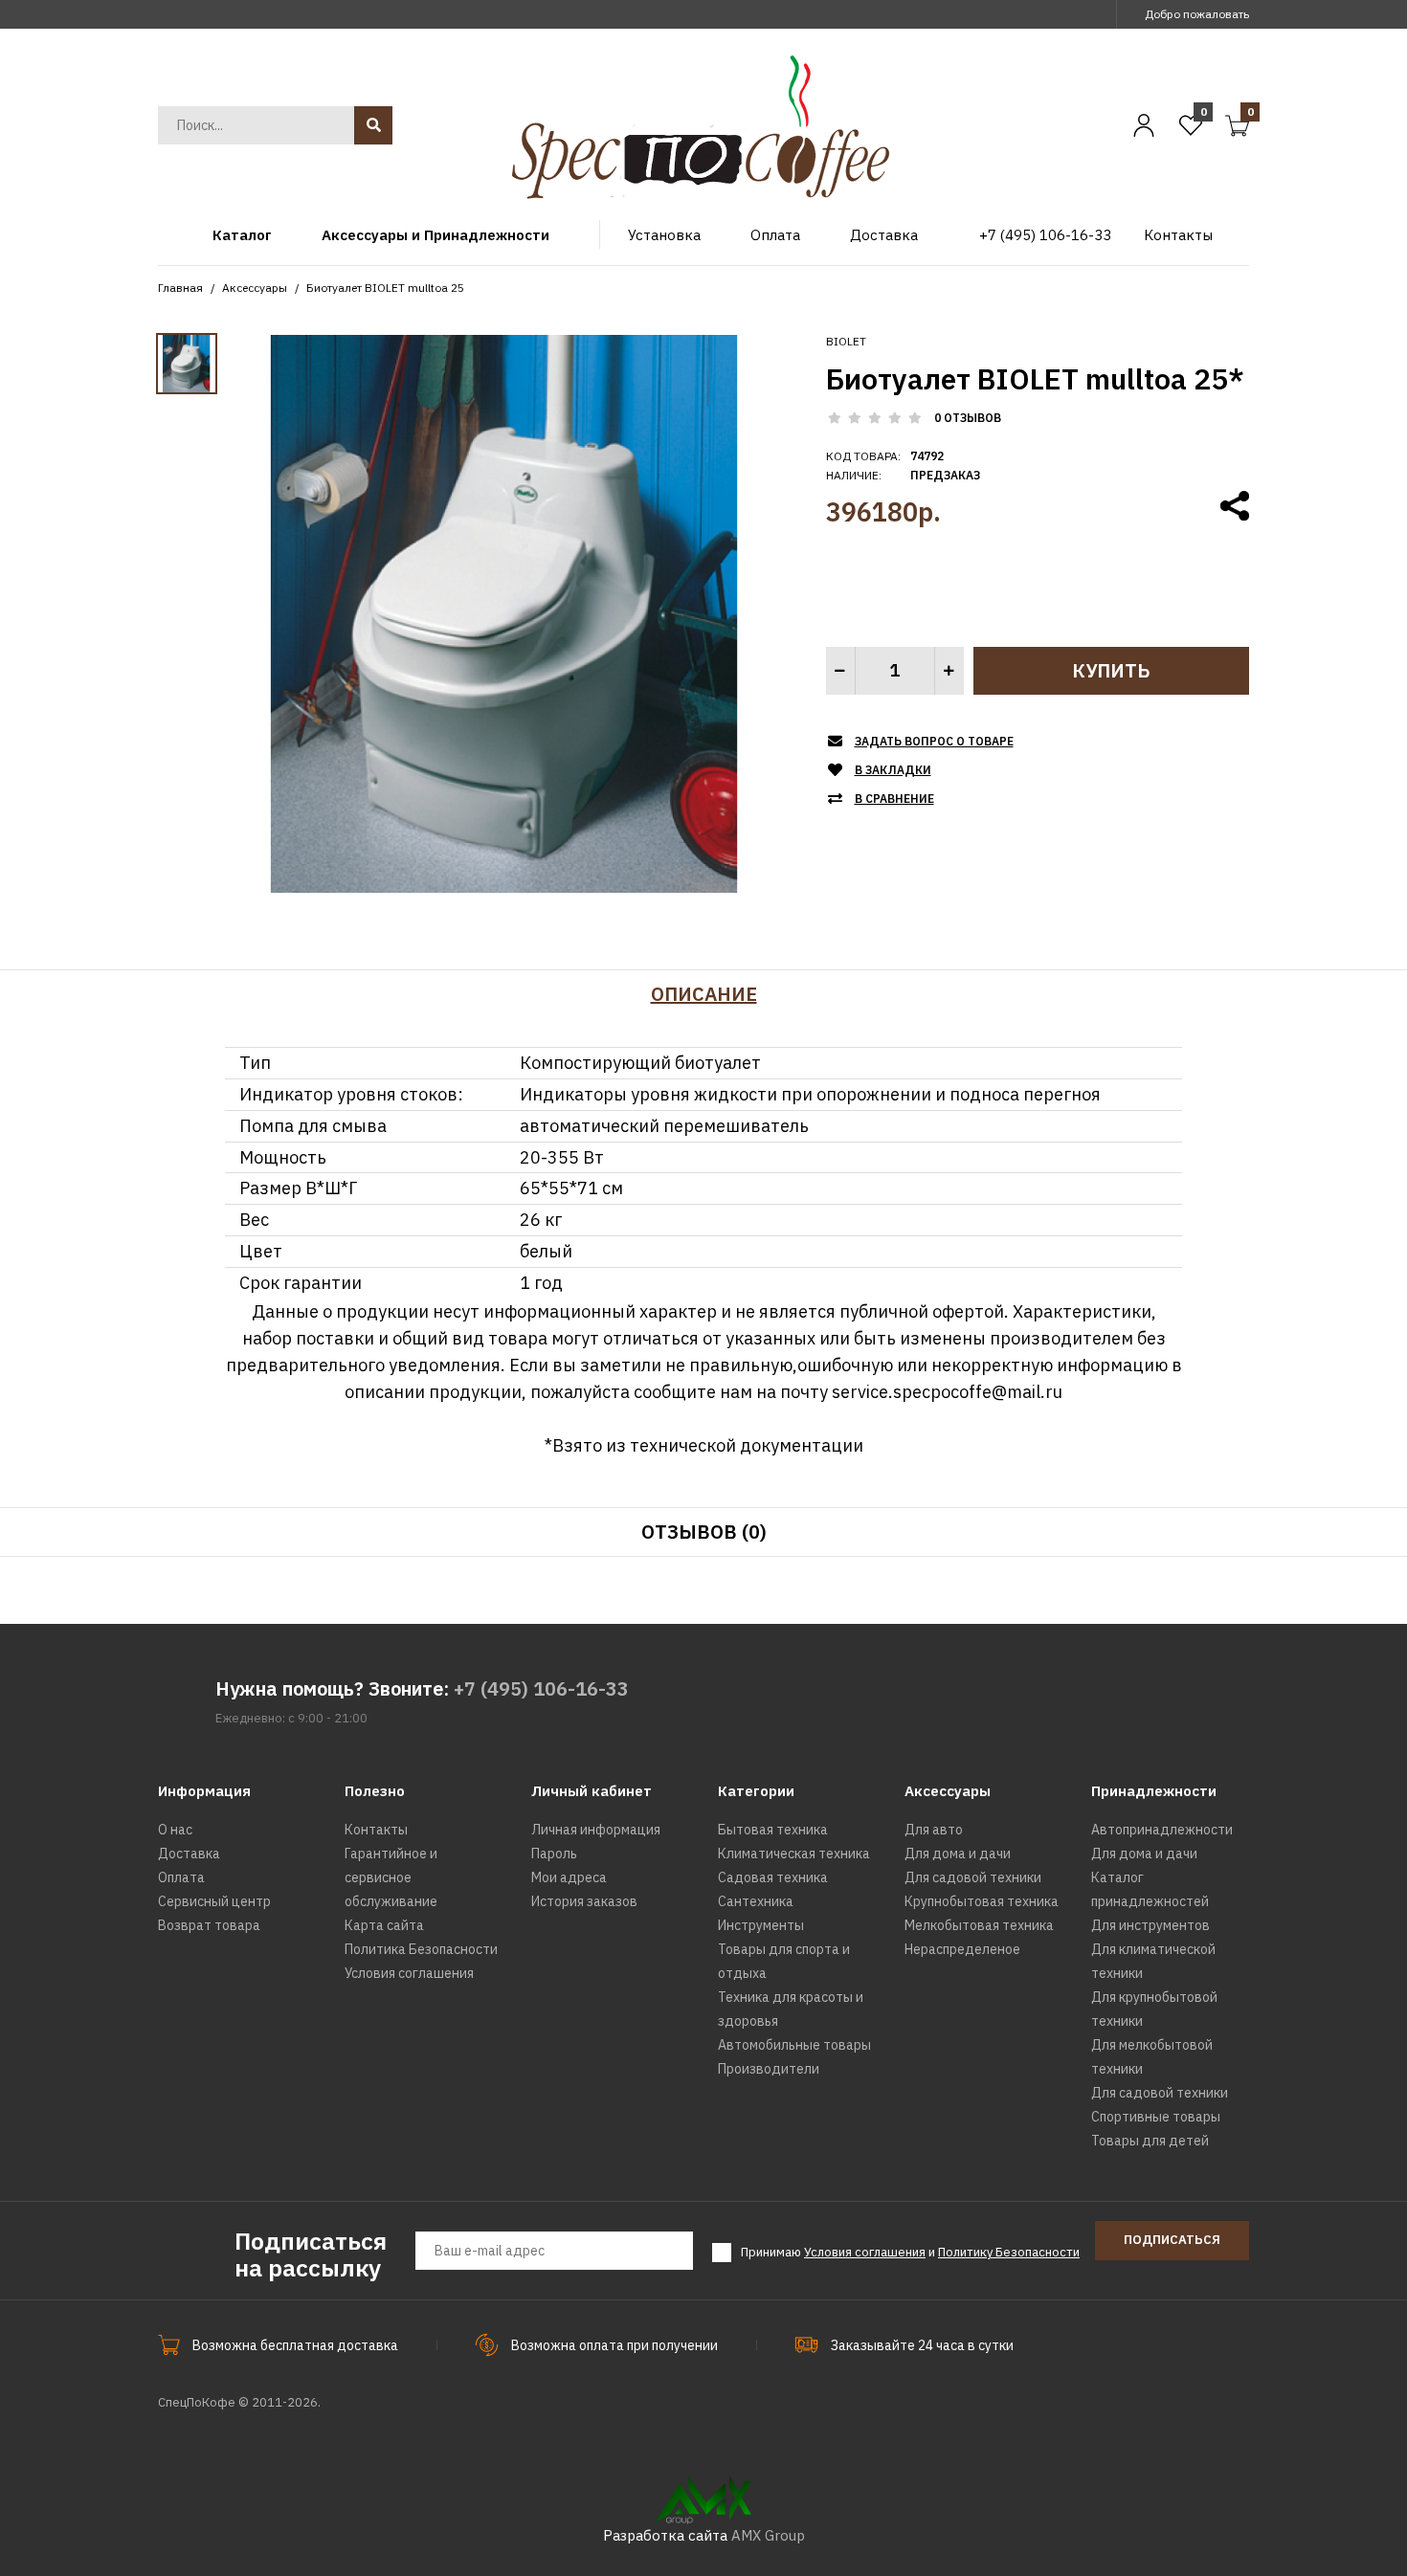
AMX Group (768, 2535)
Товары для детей (1150, 2141)
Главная (180, 288)
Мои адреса (569, 1877)
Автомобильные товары (794, 2045)
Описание (704, 994)
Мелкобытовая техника (979, 1925)
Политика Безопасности (421, 1949)
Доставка (189, 1854)
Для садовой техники (973, 1877)
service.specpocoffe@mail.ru (947, 1392)
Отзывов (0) (704, 1532)
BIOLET (846, 341)
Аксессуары (255, 288)
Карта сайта (384, 1925)
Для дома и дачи (958, 1854)
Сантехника (756, 1901)
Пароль (554, 1854)
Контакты (376, 1830)
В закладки (893, 770)
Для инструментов (1150, 1925)
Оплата (181, 1877)
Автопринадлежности (1162, 1830)
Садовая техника (773, 1877)
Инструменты (761, 1925)
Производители (769, 2069)
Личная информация (596, 1830)
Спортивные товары (1156, 2117)
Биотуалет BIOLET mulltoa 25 (385, 288)
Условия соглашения (409, 1973)
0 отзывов (968, 418)
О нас (175, 1830)
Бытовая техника (773, 1830)
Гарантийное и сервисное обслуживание (391, 1877)
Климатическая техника (794, 1854)
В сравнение (894, 799)
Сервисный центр (214, 1901)
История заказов (584, 1901)
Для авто (934, 1830)
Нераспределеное (962, 1949)
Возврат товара (209, 1925)
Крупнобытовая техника (982, 1901)
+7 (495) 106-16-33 (541, 1688)
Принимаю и (910, 2252)
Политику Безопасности (1009, 2252)
